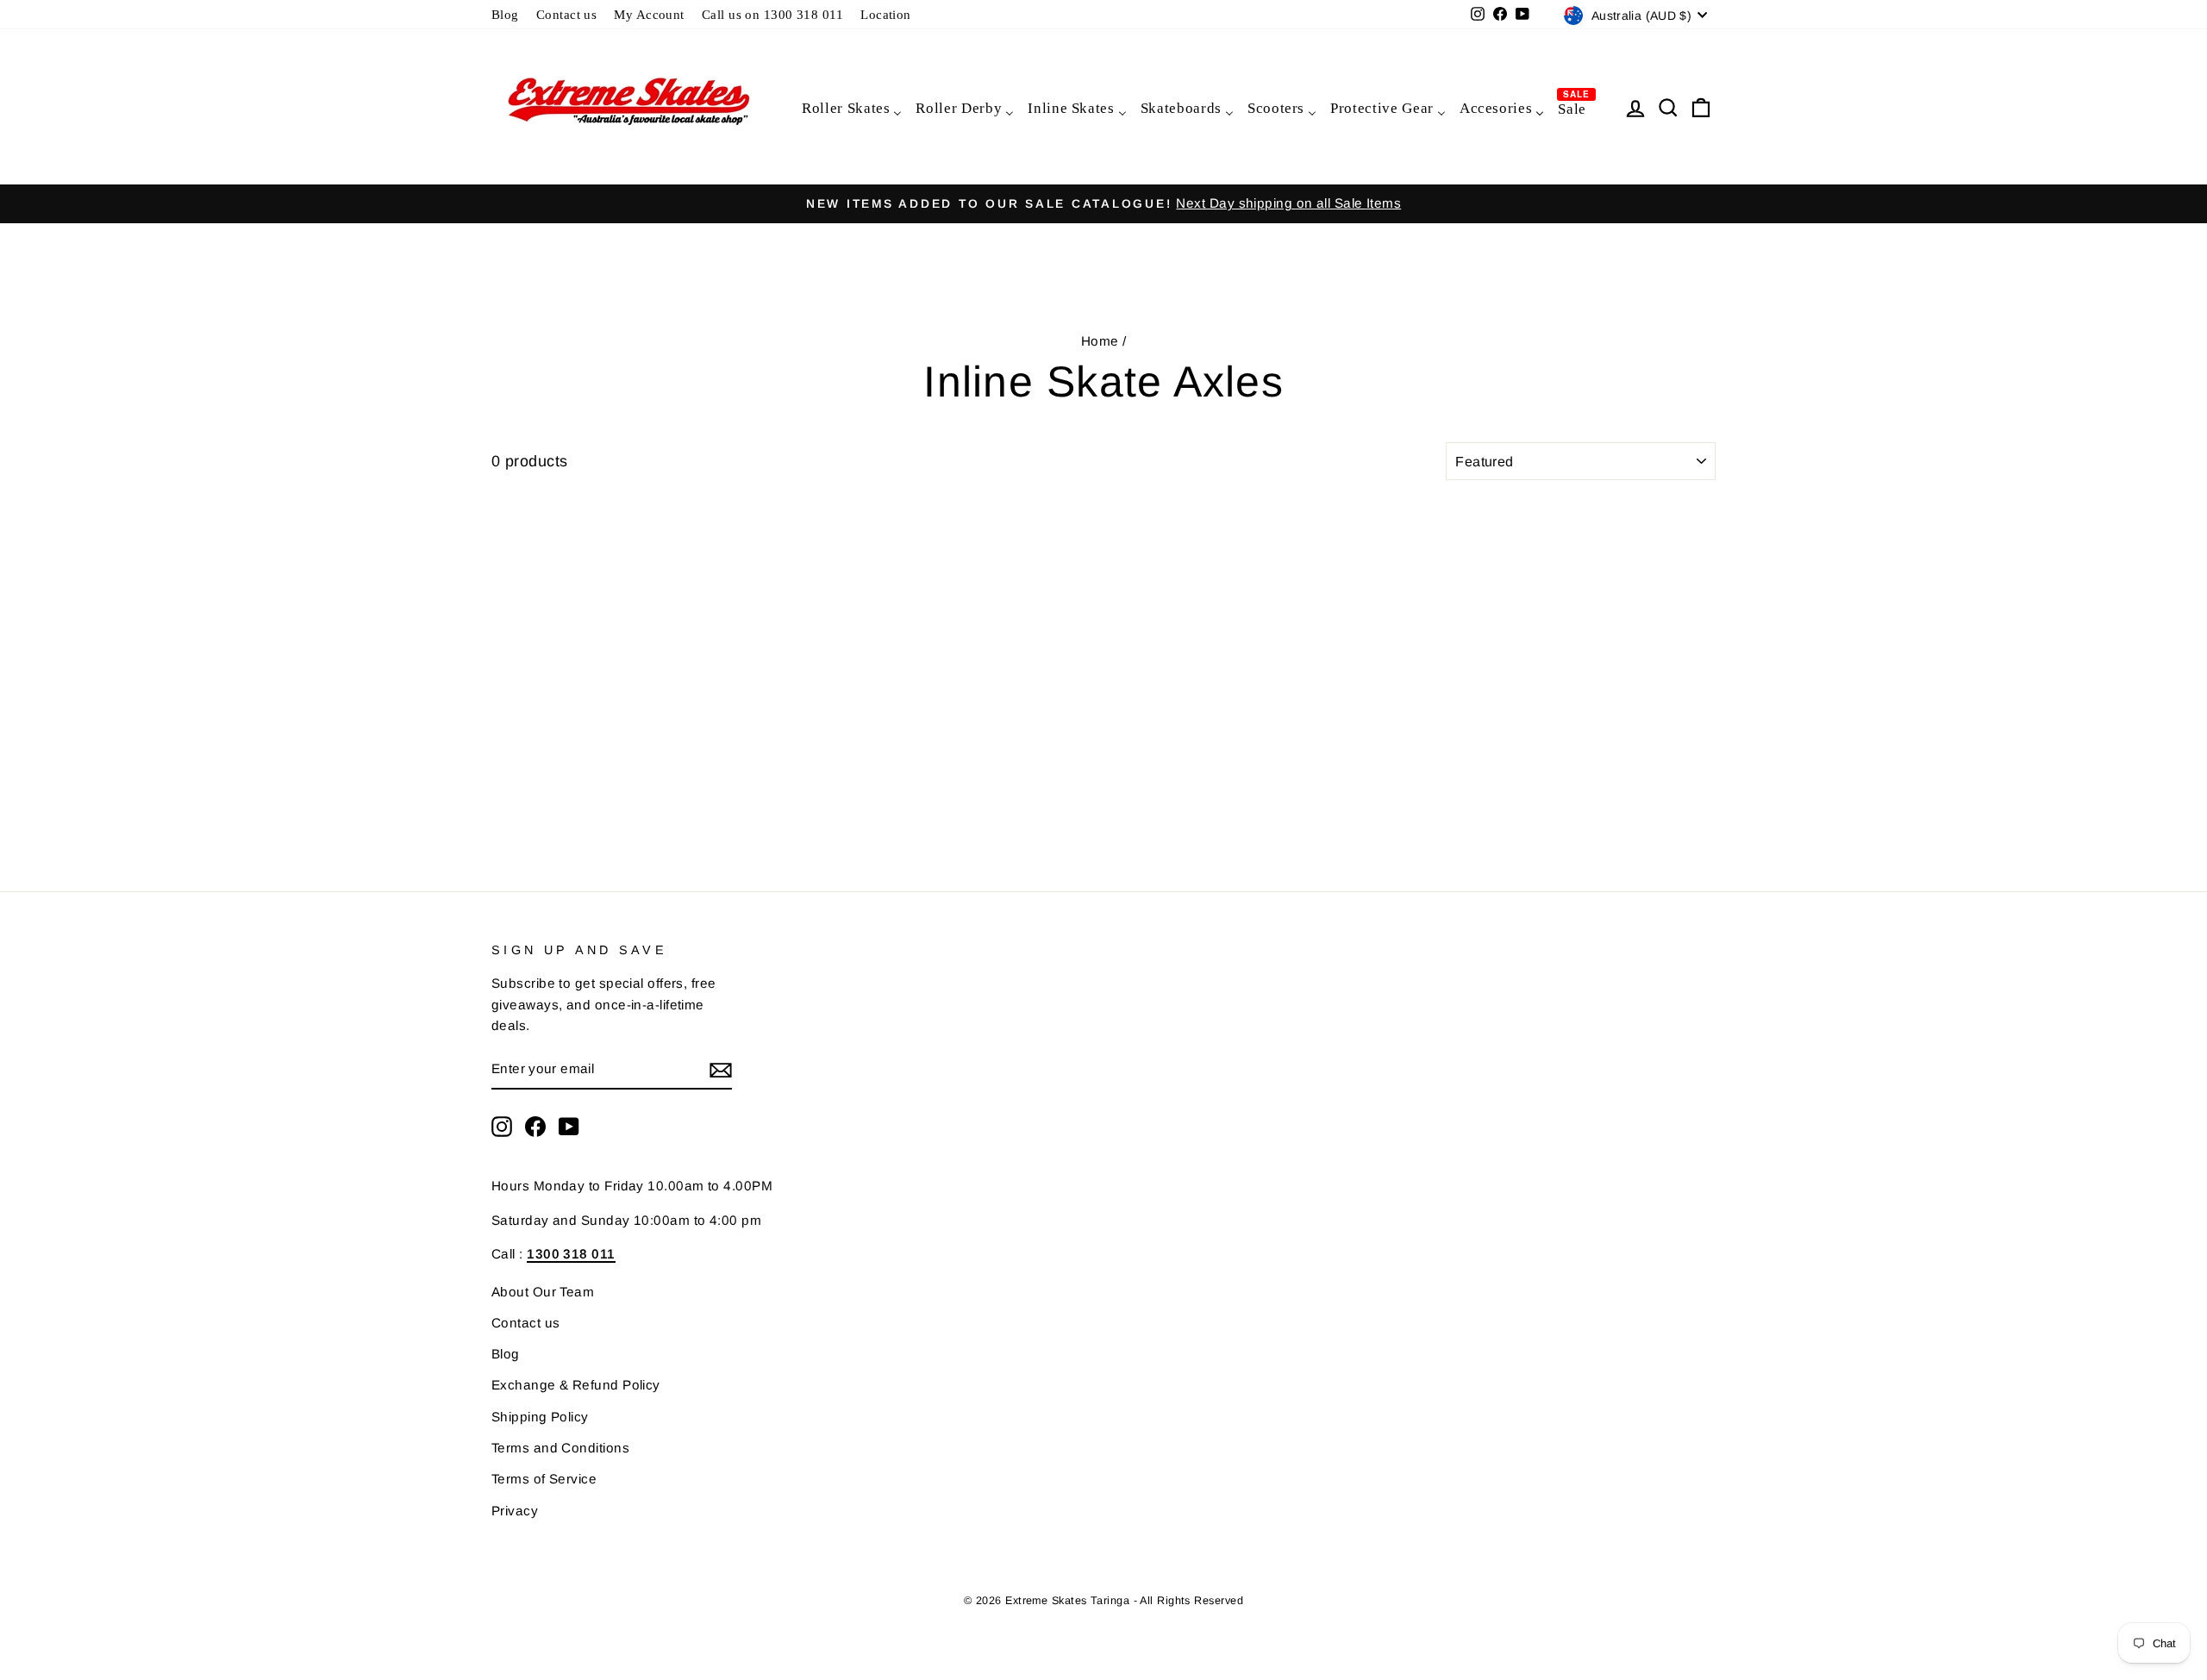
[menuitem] (851, 107)
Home (1100, 341)
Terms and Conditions (560, 1448)
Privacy (515, 1511)
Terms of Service (544, 1479)
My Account (649, 14)
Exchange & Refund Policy (576, 1385)
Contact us (567, 14)
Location (886, 14)
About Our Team (543, 1292)
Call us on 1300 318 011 (772, 14)
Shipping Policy (540, 1417)
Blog (505, 14)
